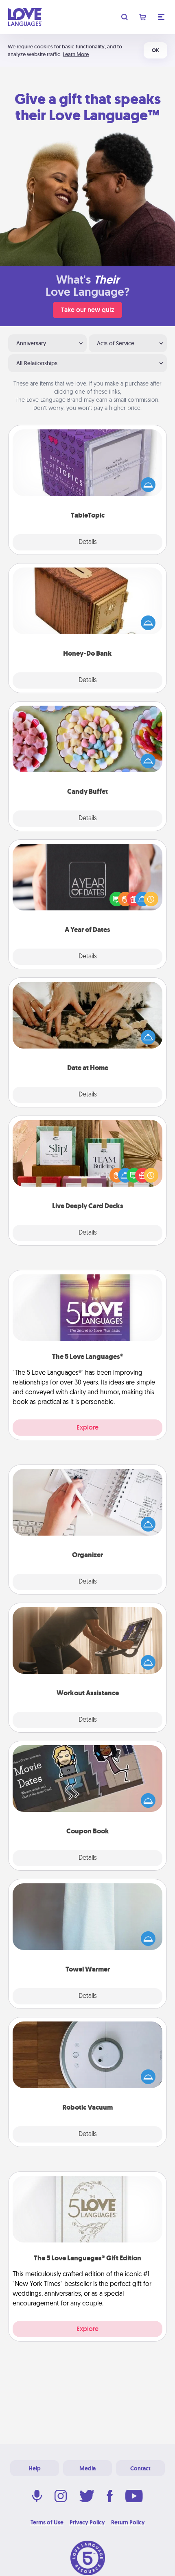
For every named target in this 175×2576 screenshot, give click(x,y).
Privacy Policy (87, 2522)
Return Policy (128, 2522)
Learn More (76, 54)
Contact (140, 2468)
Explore (87, 1427)
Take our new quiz (87, 310)
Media (87, 2468)
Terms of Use (47, 2522)
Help (35, 2468)
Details (88, 542)
